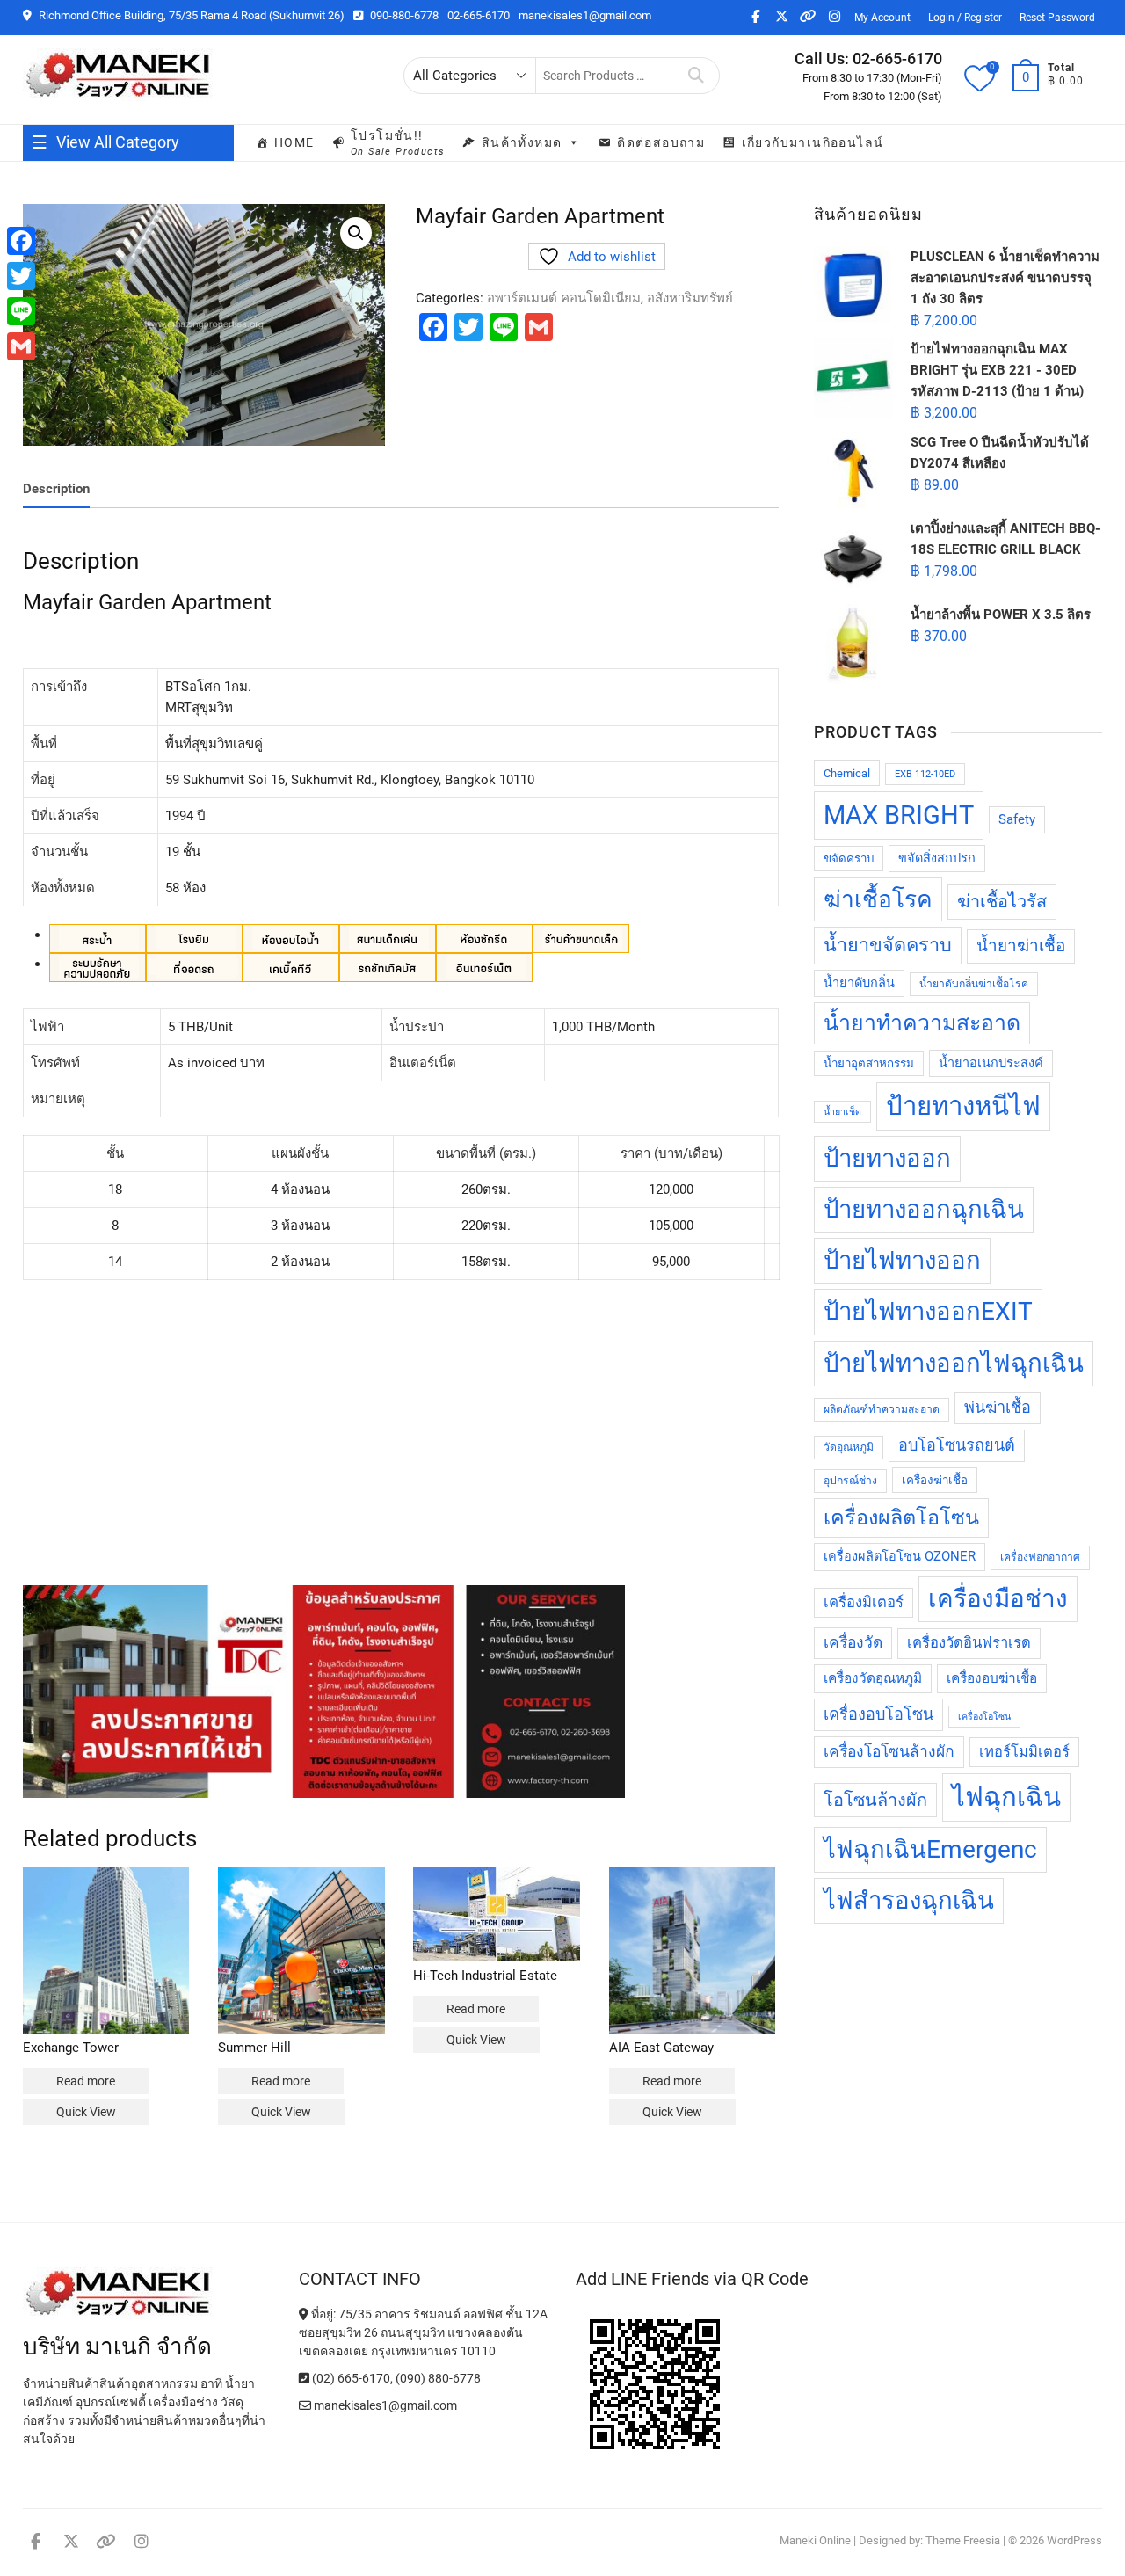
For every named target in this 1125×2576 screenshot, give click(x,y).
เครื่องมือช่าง (998, 1599)
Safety (1017, 820)
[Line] (21, 311)
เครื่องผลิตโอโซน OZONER (900, 1557)
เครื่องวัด (853, 1642)
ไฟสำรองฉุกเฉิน (909, 1900)
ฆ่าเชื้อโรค (878, 899)
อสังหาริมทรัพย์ (690, 298)
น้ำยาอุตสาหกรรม (869, 1063)
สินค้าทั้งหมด (522, 142)
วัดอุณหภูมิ (849, 1447)
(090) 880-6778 (438, 2378)
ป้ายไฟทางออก (902, 1260)
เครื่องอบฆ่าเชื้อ (992, 1678)
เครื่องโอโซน (984, 1717)
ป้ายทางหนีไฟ (963, 1106)
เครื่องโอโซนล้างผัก (889, 1751)
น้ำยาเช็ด (842, 1112)
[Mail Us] (306, 2405)
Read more (86, 2081)
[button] (356, 233)
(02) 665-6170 (350, 2378)
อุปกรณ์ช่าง (850, 1481)
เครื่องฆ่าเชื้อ (935, 1480)
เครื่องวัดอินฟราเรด (969, 1643)
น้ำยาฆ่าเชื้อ (1021, 946)
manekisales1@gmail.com (585, 15)
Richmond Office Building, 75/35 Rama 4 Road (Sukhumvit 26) (190, 15)
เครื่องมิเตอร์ (864, 1602)
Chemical (847, 773)
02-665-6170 (479, 15)
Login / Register (965, 18)
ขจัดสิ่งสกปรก (937, 859)
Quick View (86, 2112)
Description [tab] (56, 489)
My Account (882, 18)
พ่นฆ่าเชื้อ (998, 1407)
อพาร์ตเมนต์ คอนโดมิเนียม (564, 298)
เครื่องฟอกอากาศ (1040, 1557)
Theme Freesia (963, 2540)
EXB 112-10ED (925, 774)
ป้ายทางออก (887, 1158)
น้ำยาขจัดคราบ (888, 945)
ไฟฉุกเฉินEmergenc (930, 1849)
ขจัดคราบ (849, 859)
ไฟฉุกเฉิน (1006, 1797)
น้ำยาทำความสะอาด (922, 1023)
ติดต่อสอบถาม (661, 142)
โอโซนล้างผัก (875, 1800)
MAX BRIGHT (899, 815)
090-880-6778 (403, 15)
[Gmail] (21, 346)
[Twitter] (21, 276)
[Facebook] (21, 241)
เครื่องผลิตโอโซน (901, 1517)
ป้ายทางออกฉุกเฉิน (924, 1209)
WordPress (1074, 2540)
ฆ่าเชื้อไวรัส (1002, 902)
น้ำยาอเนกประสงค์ (991, 1063)
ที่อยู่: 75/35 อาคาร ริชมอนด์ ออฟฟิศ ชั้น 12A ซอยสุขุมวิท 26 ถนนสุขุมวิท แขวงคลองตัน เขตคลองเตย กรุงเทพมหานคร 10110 (423, 2332)
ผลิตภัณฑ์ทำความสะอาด (882, 1409)
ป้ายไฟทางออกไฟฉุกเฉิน (954, 1363)
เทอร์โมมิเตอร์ (1024, 1752)
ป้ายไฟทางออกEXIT (928, 1311)
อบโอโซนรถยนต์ (957, 1445)
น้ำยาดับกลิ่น (859, 983)
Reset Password (1057, 18)
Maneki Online (815, 2540)
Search (697, 76)
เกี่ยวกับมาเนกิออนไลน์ (813, 142)
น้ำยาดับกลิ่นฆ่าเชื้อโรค (974, 984)
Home (294, 142)
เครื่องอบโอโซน (878, 1714)
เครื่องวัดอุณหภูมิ (873, 1678)
